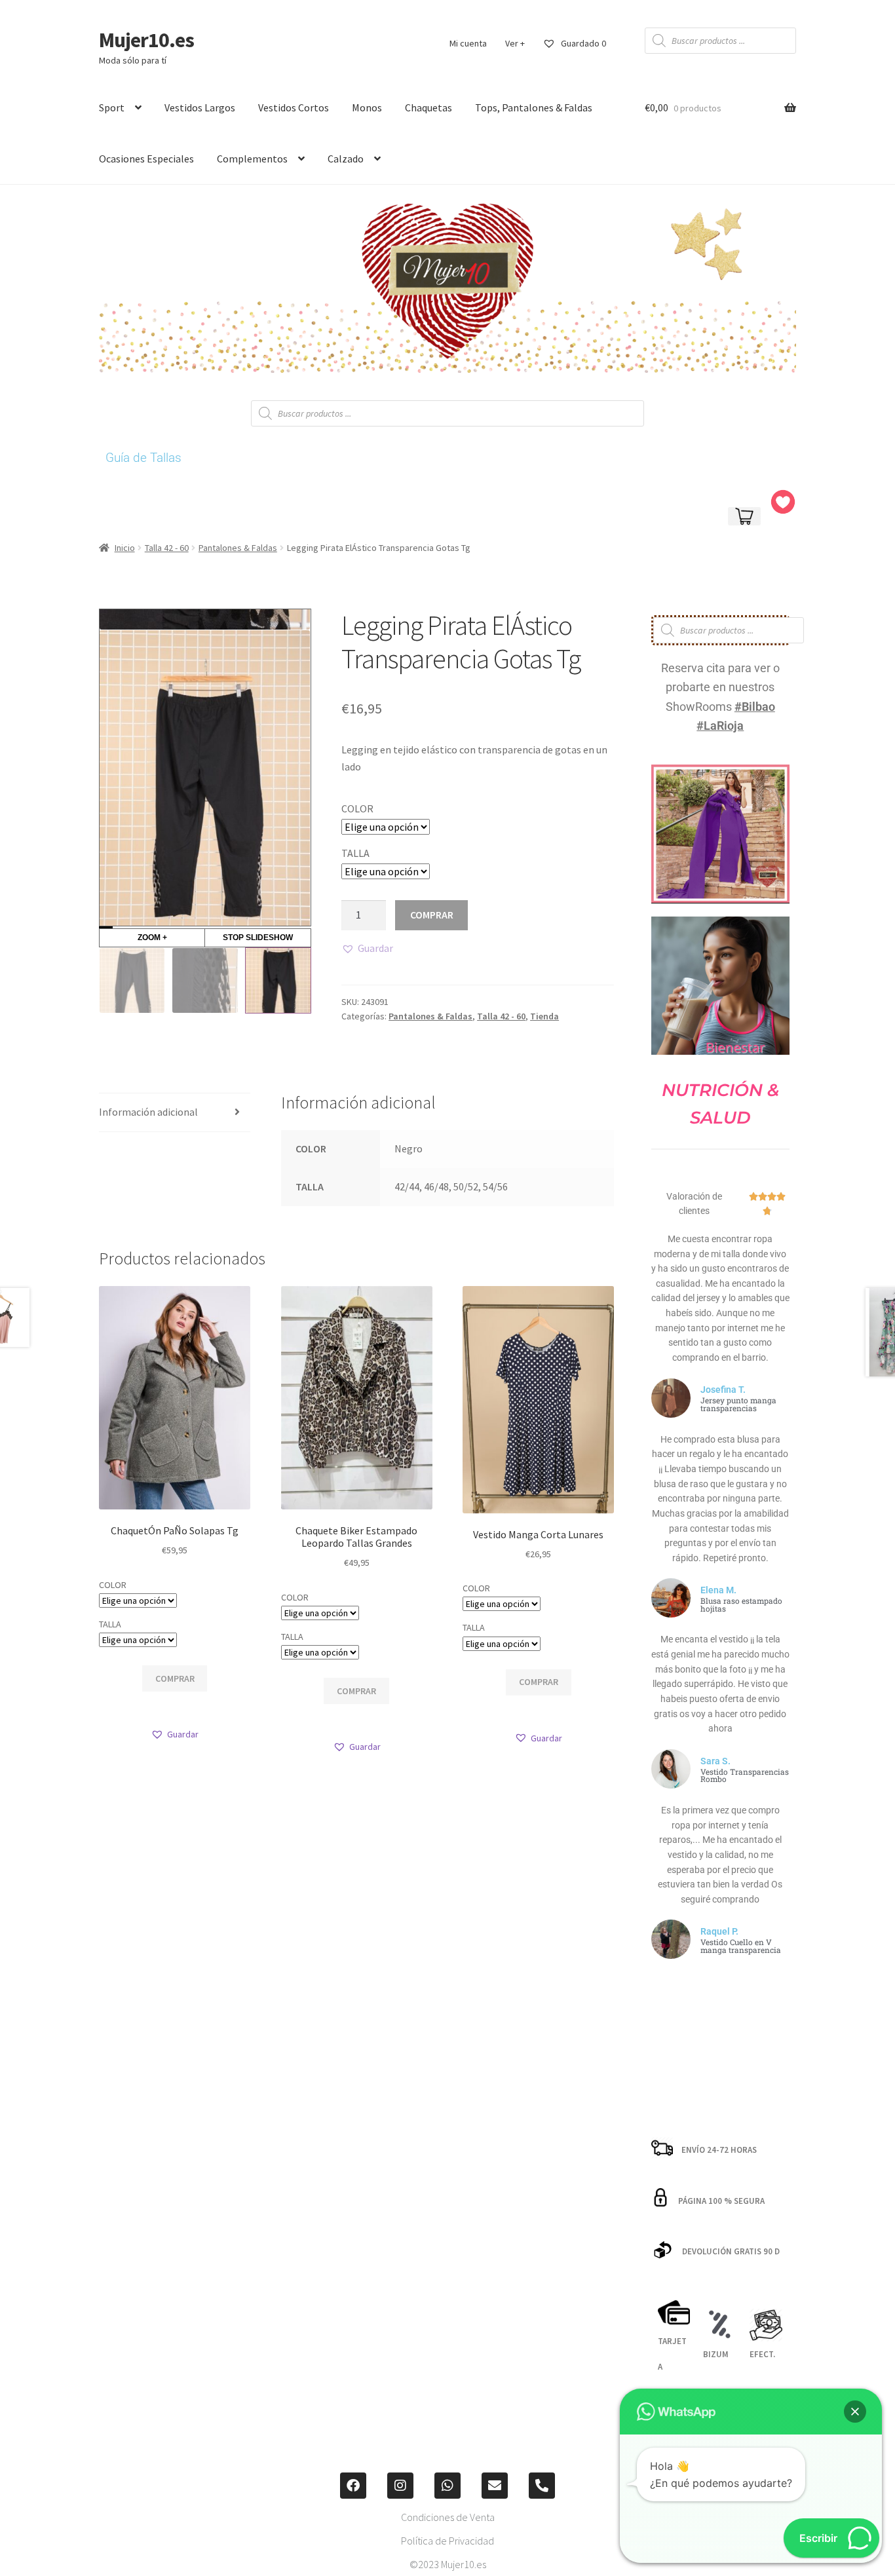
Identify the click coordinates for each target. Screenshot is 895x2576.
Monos (367, 107)
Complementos (252, 159)
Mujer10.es (146, 40)
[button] (367, 949)
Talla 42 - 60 (167, 548)
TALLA (355, 853)
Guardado (582, 43)
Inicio (125, 548)
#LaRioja (720, 726)
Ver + (515, 43)
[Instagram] (400, 2486)
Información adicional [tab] (148, 1112)
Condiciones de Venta (448, 2517)
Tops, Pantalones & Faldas (534, 107)
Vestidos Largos (200, 107)
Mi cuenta (468, 43)
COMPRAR (432, 915)
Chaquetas (428, 107)
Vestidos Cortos (294, 107)
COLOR (357, 808)
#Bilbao (755, 707)
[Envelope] (495, 2486)
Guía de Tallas (143, 458)
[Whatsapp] (447, 2486)
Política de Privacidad (447, 2541)
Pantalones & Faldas (238, 548)
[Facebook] (353, 2486)
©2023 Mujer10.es (448, 2564)
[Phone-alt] (542, 2486)
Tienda (544, 1016)
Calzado (346, 159)
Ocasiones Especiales (146, 159)
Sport (112, 107)
